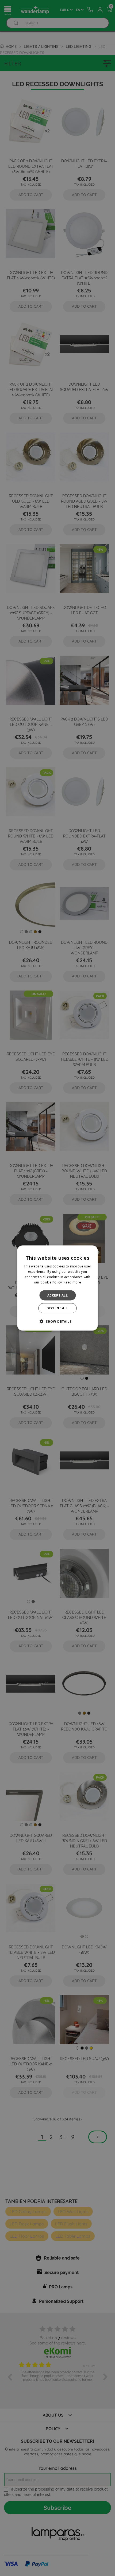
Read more (72, 1282)
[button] (57, 1321)
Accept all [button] (57, 1295)
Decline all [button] (57, 1308)
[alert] (57, 1288)
